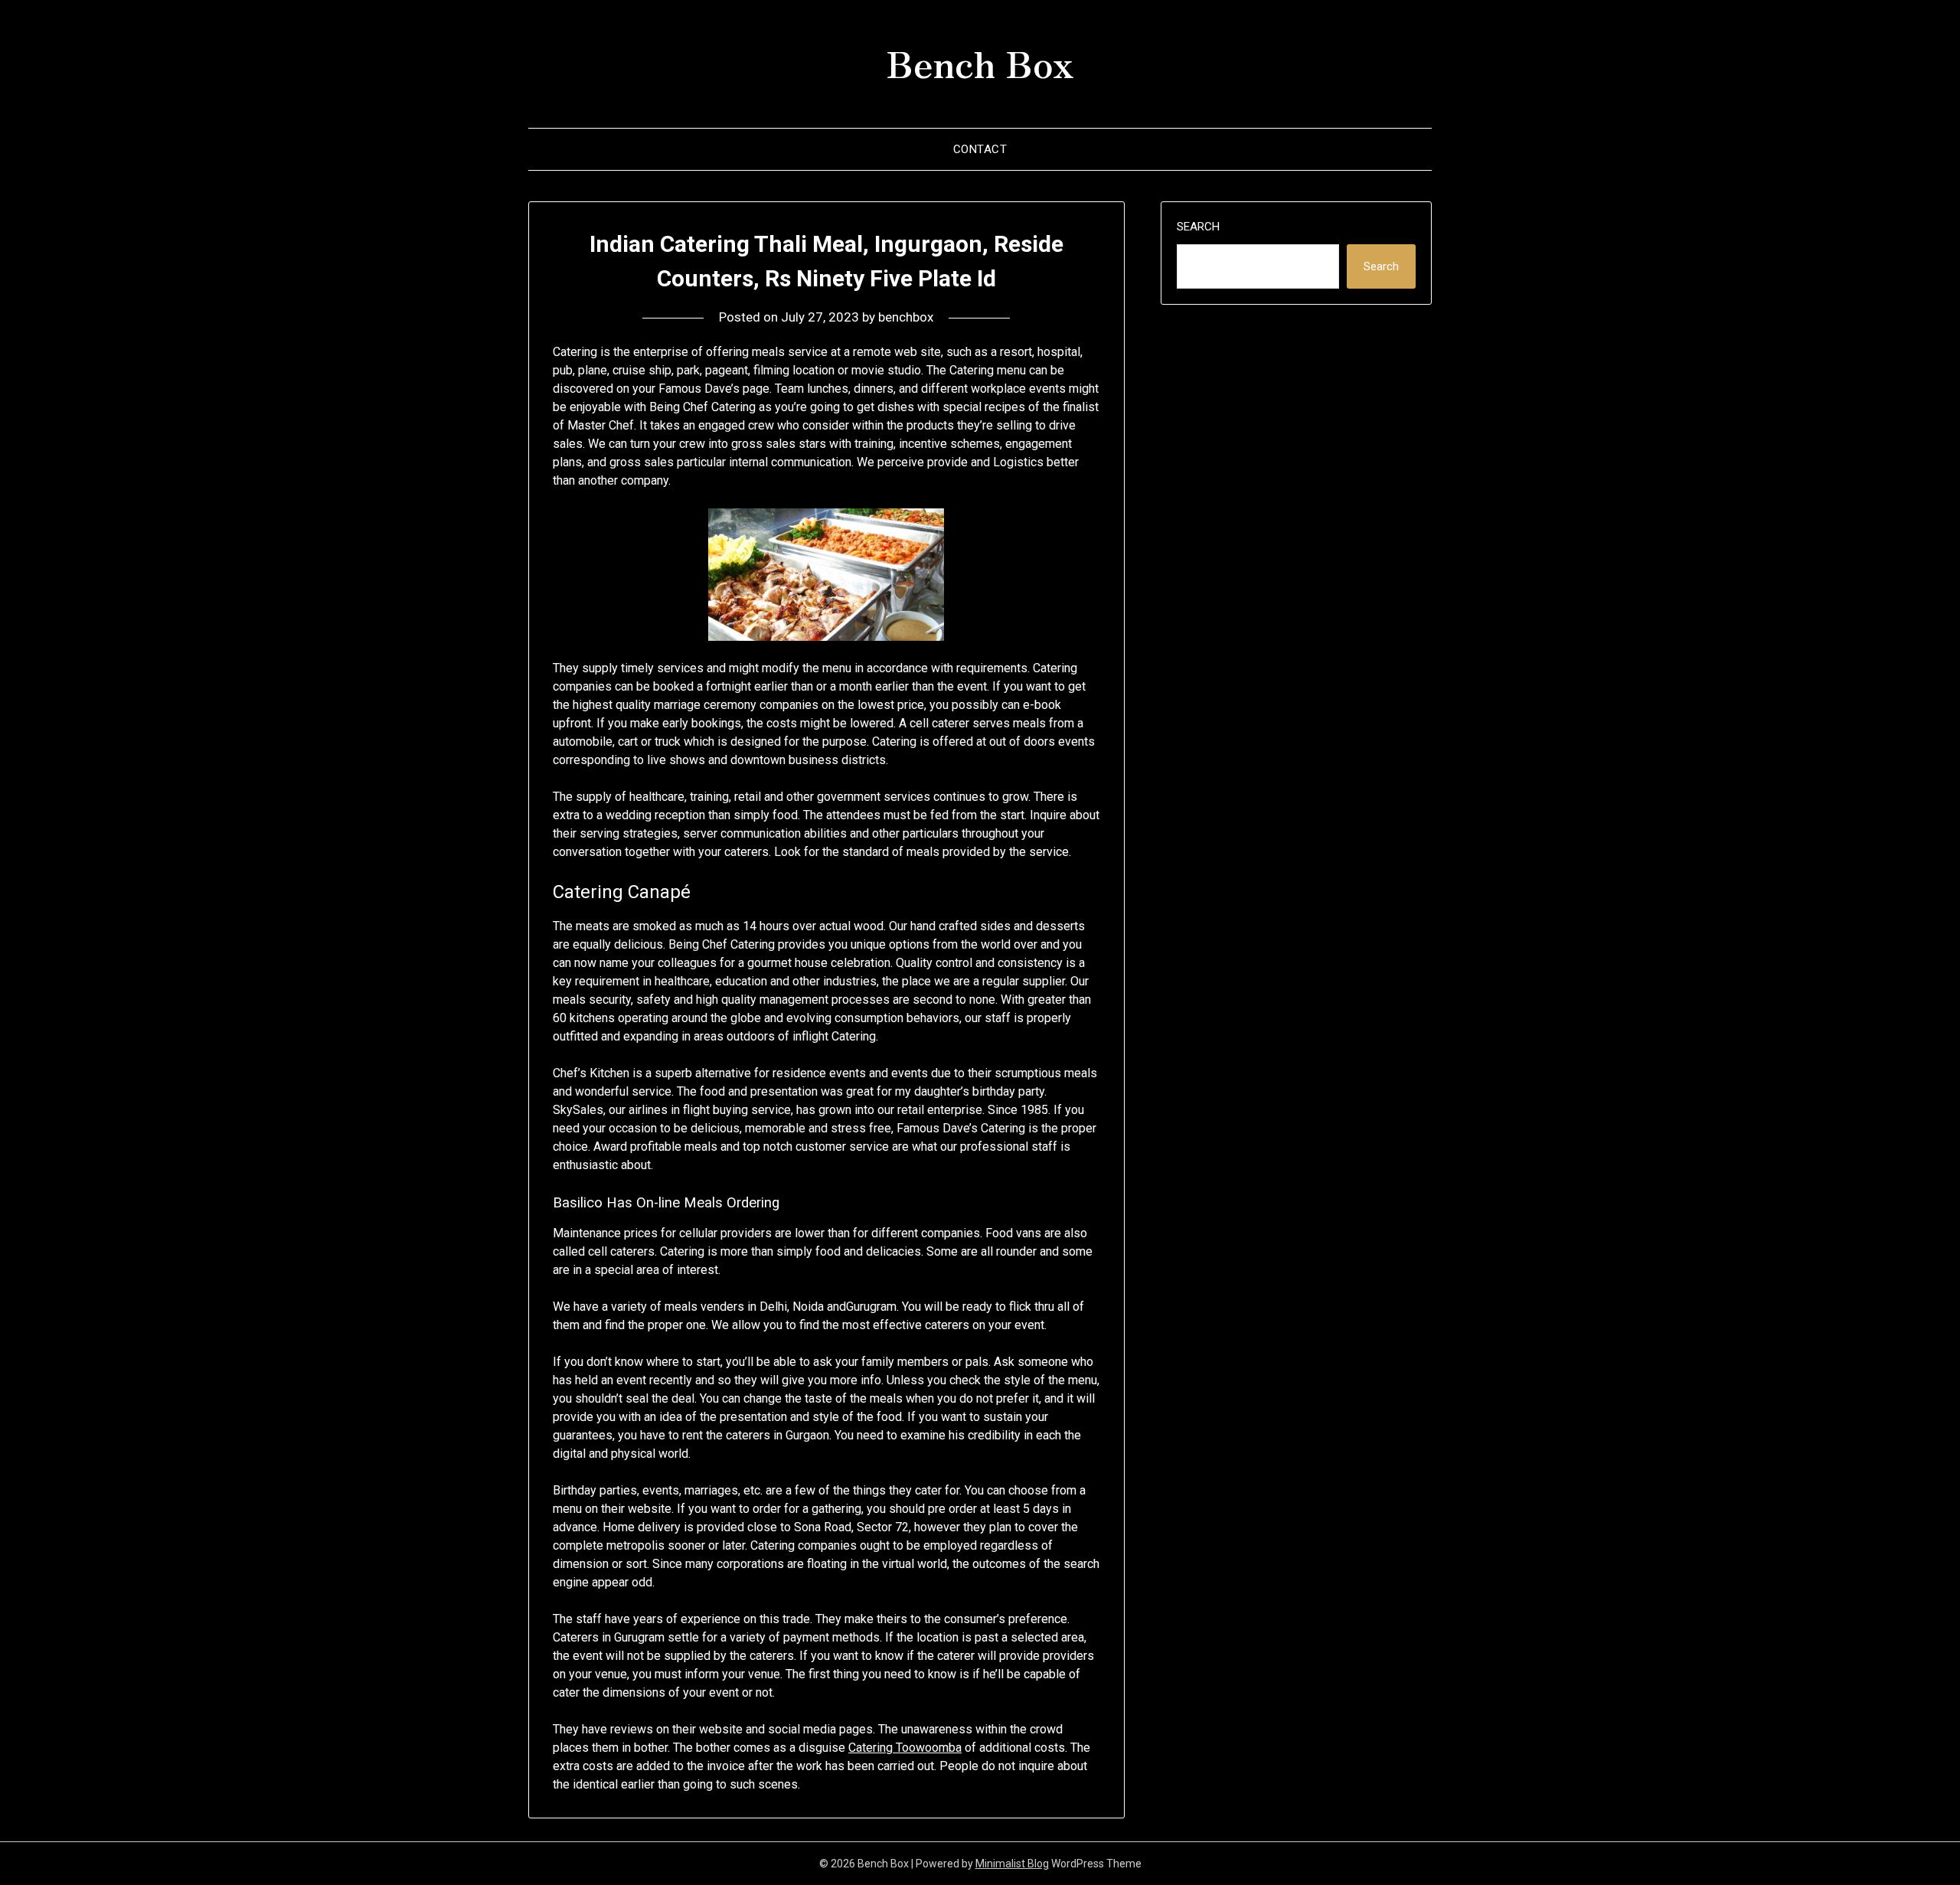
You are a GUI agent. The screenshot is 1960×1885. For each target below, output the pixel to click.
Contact (980, 149)
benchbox (906, 317)
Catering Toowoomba (905, 1748)
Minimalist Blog (1012, 1864)
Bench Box (980, 62)
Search (1198, 227)
